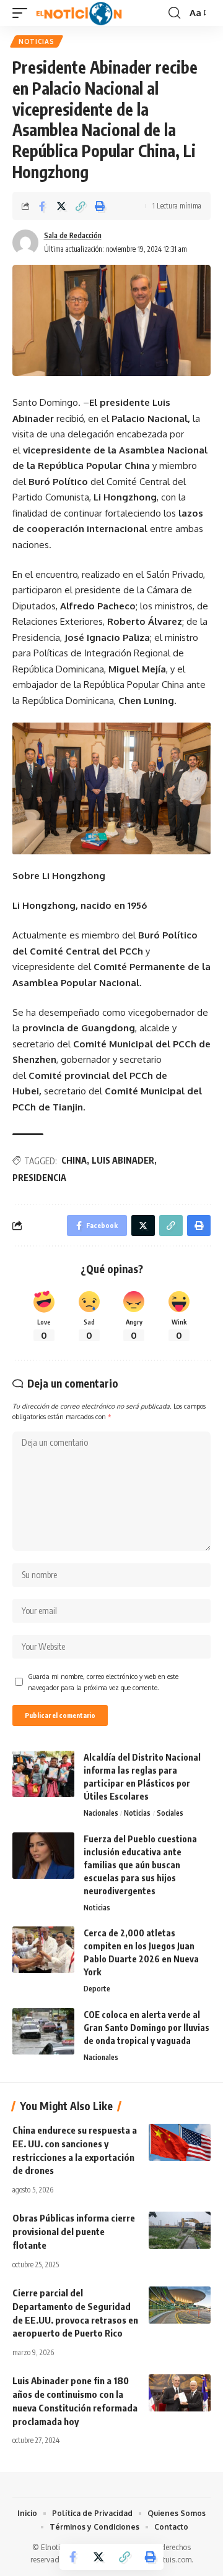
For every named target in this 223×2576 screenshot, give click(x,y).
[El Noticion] (79, 13)
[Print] (100, 206)
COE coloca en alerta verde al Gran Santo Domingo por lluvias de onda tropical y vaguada (146, 2028)
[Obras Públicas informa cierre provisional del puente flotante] (180, 2230)
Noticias (37, 41)
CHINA (74, 1160)
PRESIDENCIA (39, 1178)
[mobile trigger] (23, 13)
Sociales (170, 1813)
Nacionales (101, 1813)
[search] (174, 13)
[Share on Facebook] (42, 206)
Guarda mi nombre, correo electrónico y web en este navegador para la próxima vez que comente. (103, 1682)
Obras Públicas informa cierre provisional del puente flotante (74, 2231)
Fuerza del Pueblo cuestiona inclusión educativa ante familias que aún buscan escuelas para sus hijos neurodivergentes (140, 1865)
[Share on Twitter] (61, 206)
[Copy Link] (81, 206)
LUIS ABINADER (123, 1160)
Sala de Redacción (73, 235)
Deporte (97, 1989)
